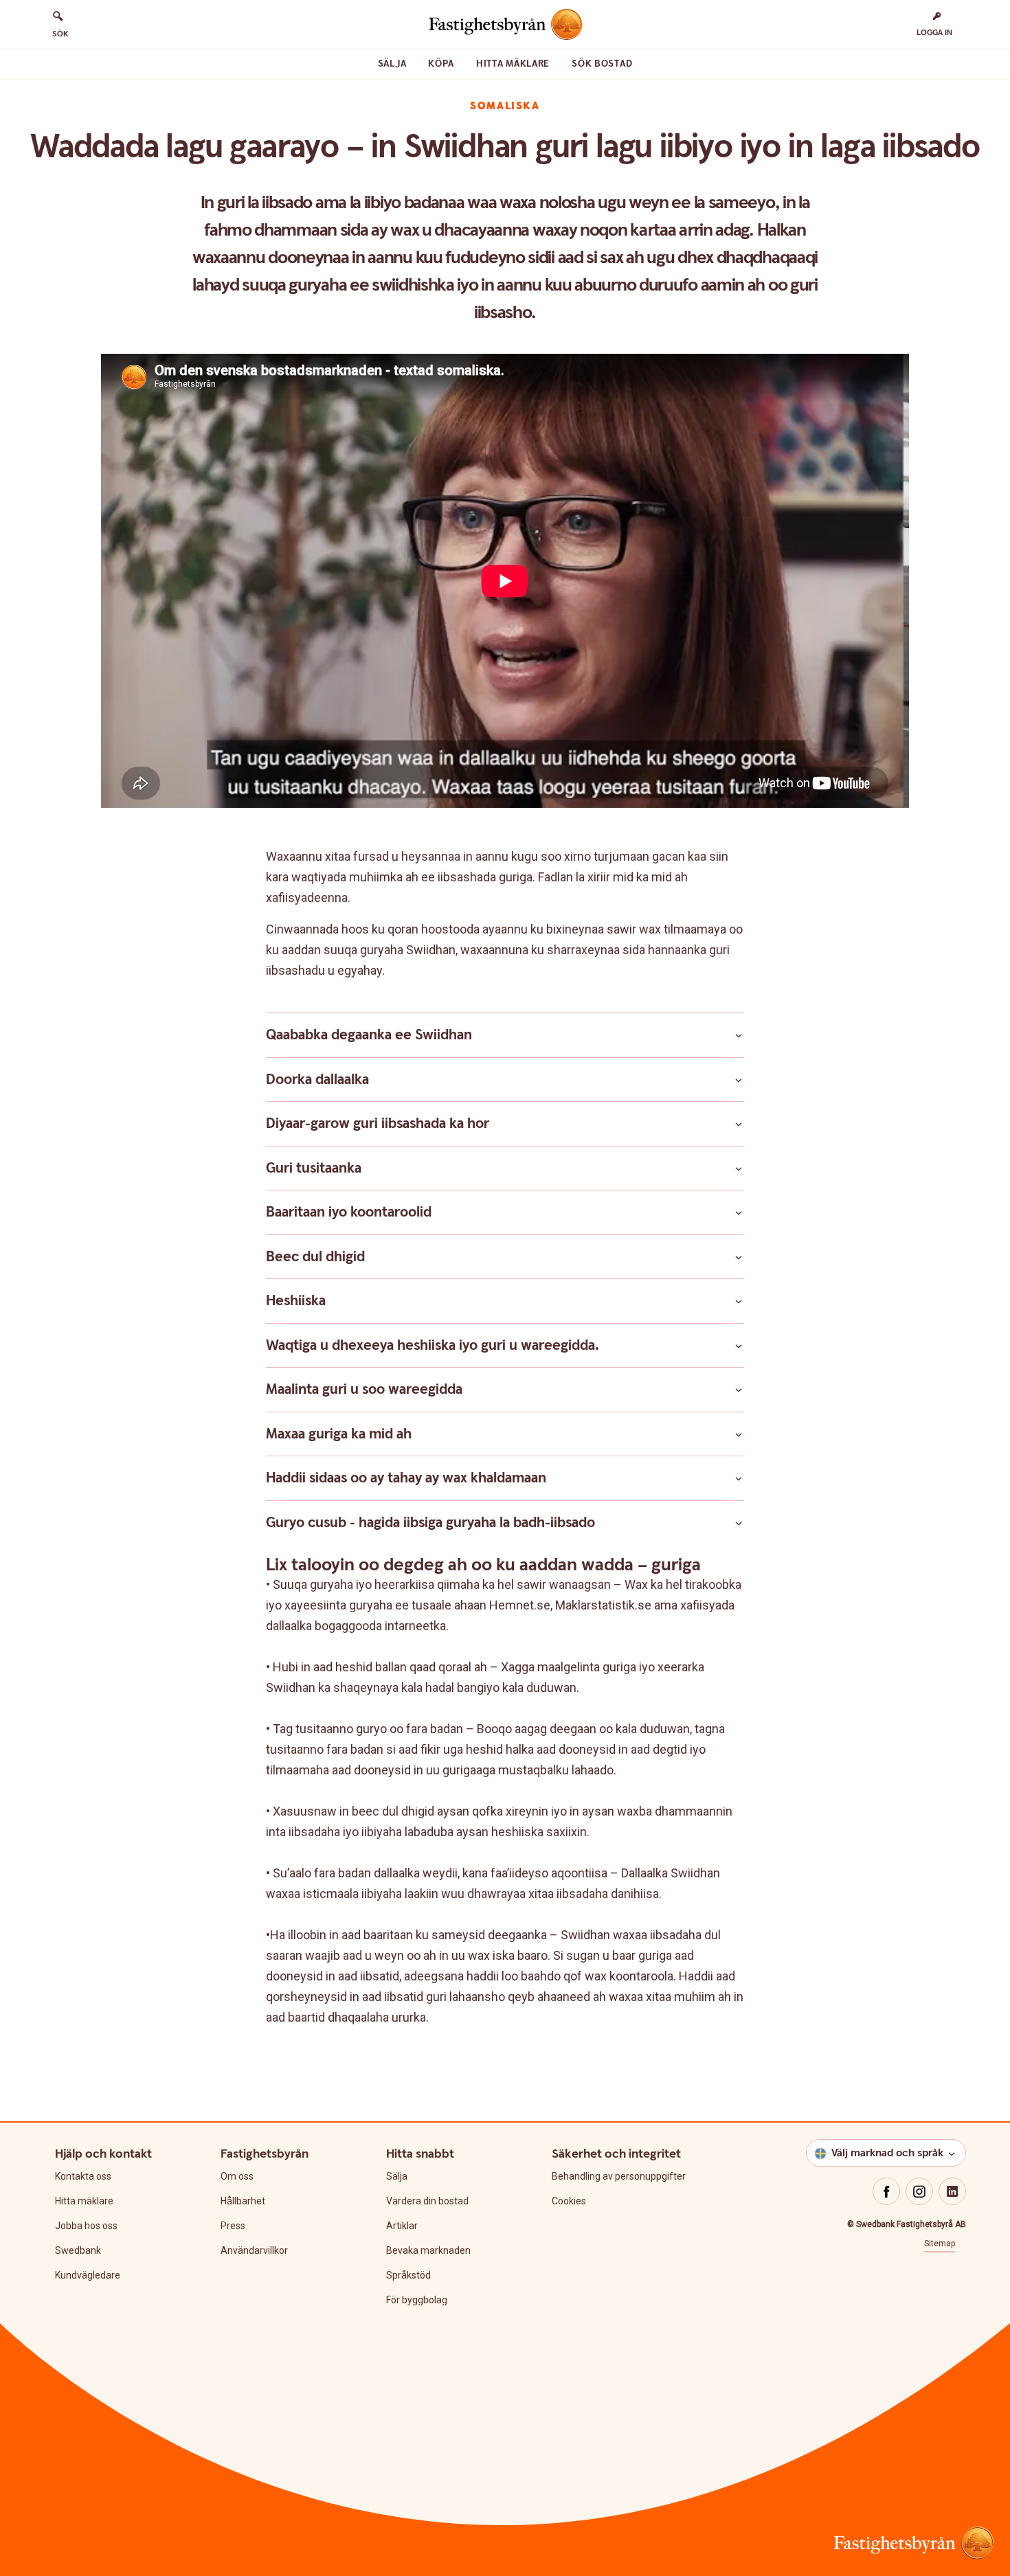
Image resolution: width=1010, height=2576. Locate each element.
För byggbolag (417, 2300)
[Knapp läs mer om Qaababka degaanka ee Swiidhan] (739, 1035)
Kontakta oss (83, 2176)
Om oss (237, 2176)
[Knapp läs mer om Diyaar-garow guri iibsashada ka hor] (739, 1124)
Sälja (392, 64)
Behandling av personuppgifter (619, 2176)
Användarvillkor (254, 2250)
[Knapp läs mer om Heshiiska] (739, 1301)
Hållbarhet (243, 2201)
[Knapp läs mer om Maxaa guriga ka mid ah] (739, 1434)
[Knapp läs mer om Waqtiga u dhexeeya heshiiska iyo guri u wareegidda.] (739, 1346)
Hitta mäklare (513, 64)
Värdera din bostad (427, 2201)
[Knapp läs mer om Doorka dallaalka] (739, 1080)
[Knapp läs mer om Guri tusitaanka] (739, 1168)
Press (233, 2226)
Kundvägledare (88, 2275)
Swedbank (78, 2250)
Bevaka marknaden (428, 2250)
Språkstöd (408, 2275)
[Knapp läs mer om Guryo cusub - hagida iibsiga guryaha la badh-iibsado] (739, 1523)
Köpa (441, 64)
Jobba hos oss (86, 2226)
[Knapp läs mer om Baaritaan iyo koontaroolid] (739, 1212)
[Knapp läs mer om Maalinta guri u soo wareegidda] (739, 1390)
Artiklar (402, 2226)
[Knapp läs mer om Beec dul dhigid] (739, 1257)
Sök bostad (602, 64)
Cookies (569, 2201)
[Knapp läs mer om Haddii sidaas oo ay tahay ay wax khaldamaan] (739, 1478)
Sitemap (940, 2244)
